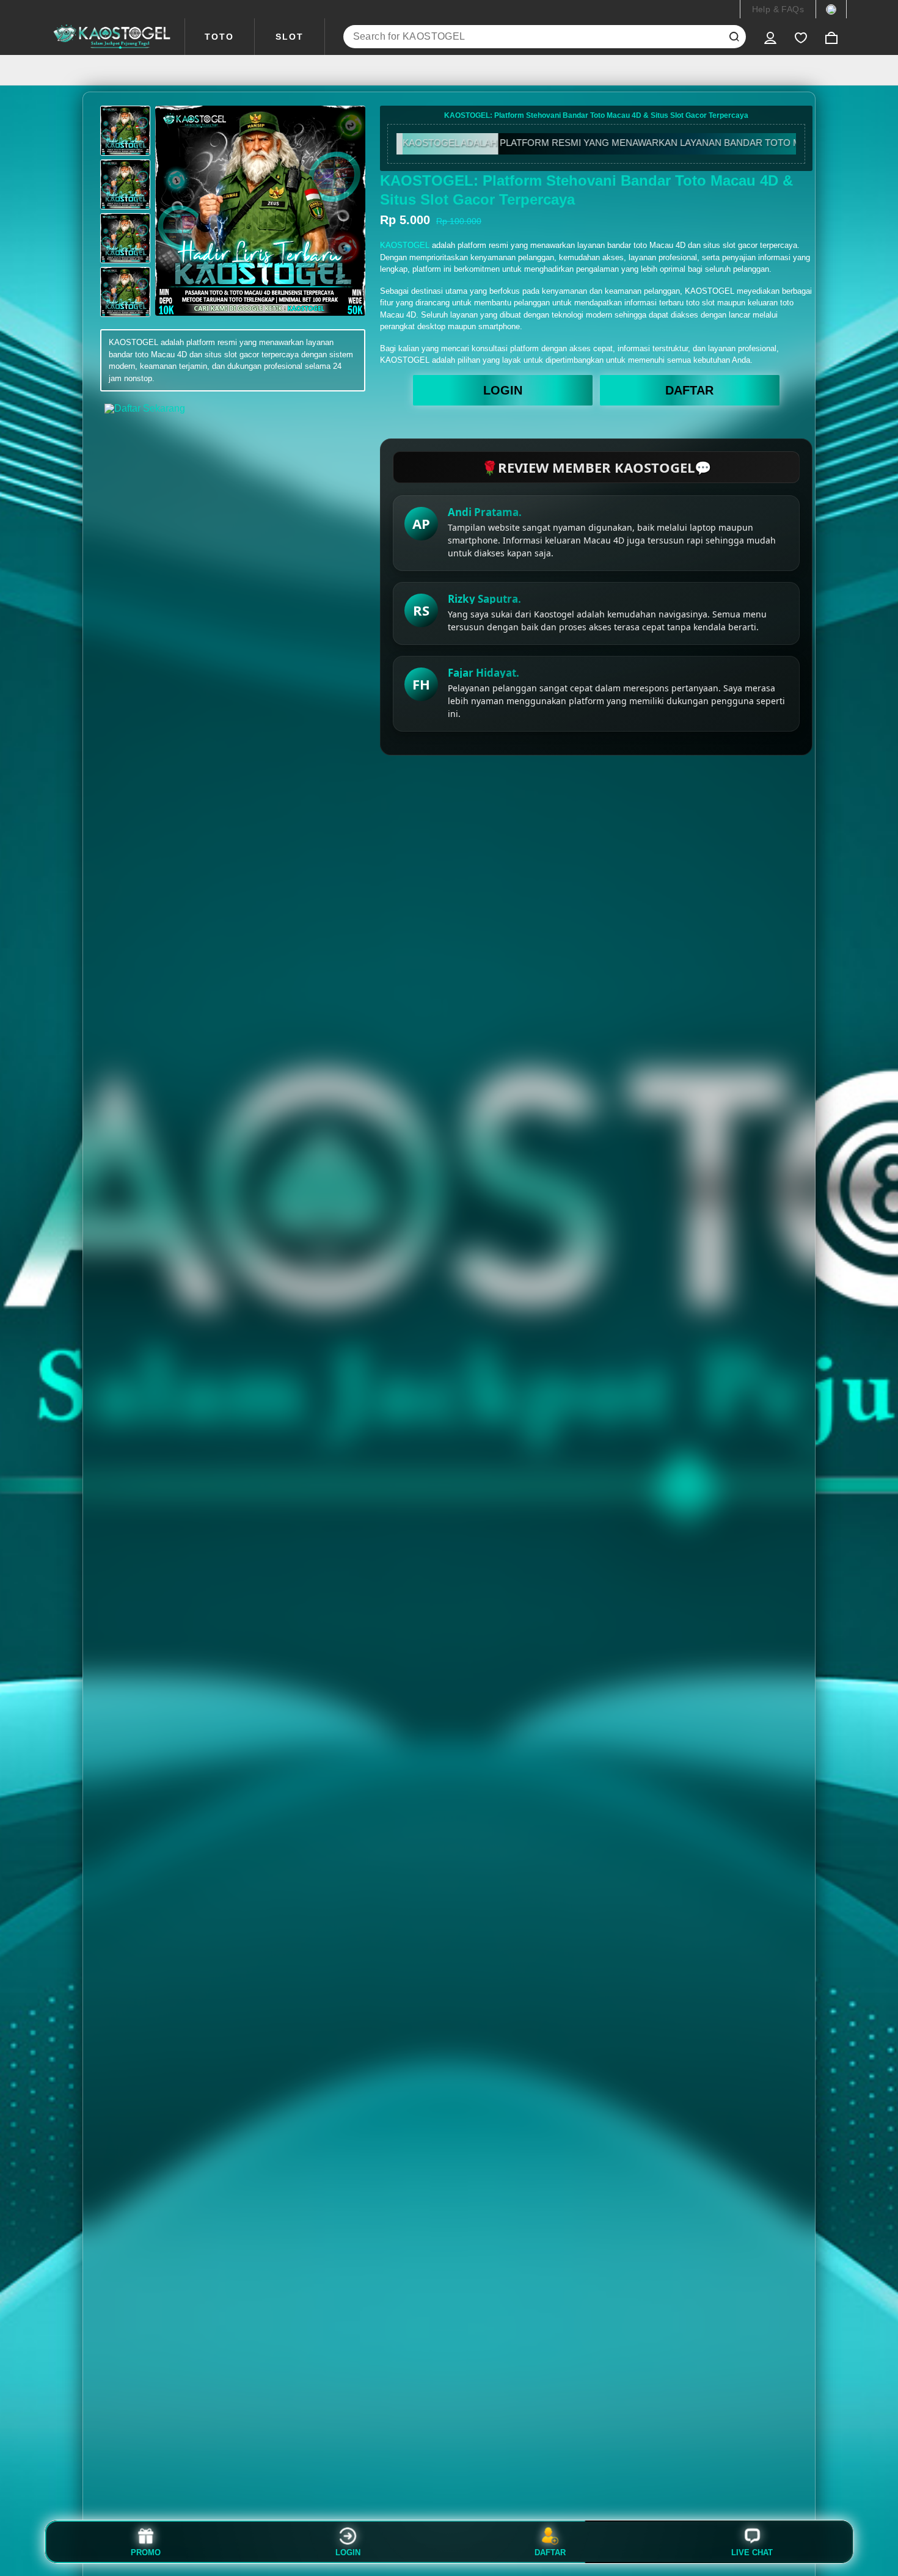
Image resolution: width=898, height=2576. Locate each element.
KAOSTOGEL (405, 245)
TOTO (219, 37)
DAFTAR (689, 390)
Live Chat (752, 2552)
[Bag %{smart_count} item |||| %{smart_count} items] (831, 37)
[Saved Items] (801, 37)
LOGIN (503, 390)
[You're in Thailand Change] (831, 9)
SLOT (290, 37)
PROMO (146, 2552)
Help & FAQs (778, 9)
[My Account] (770, 37)
